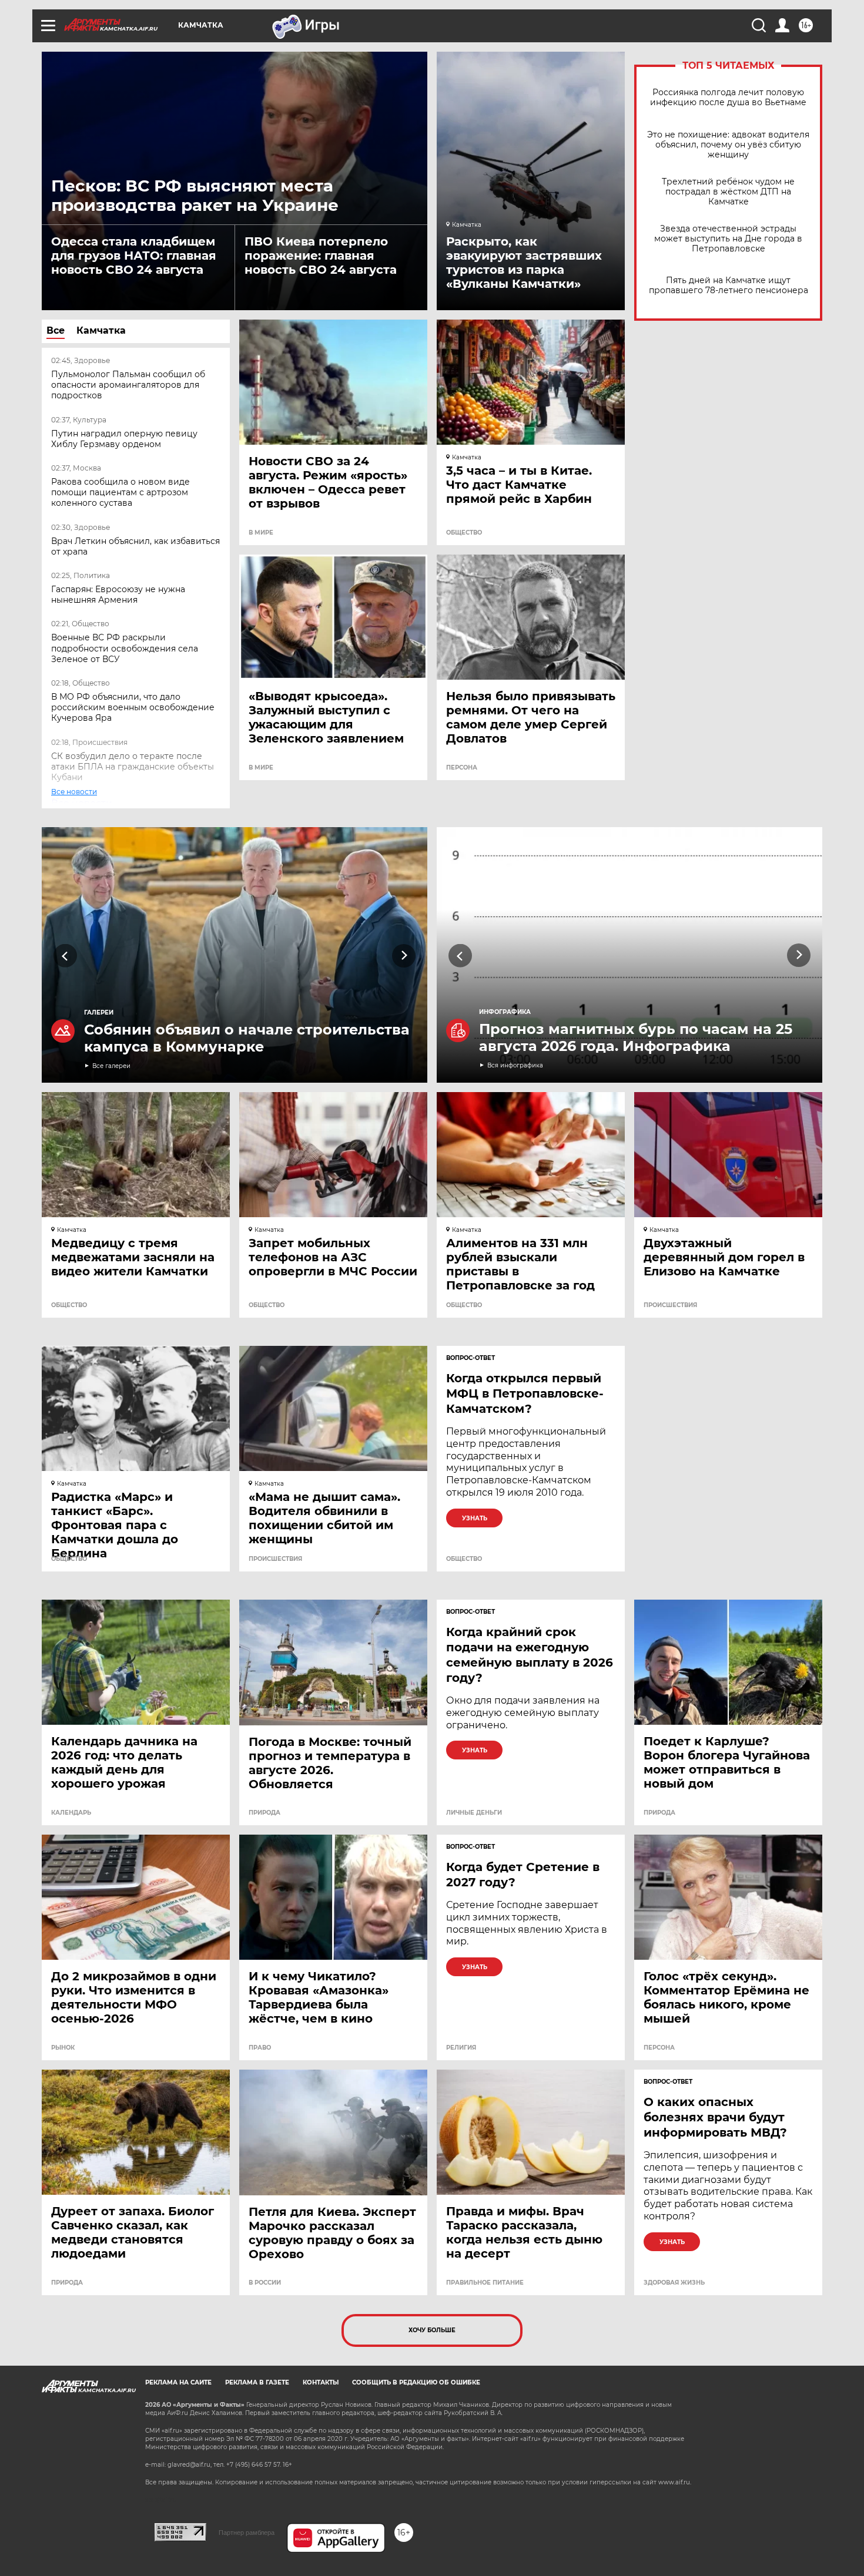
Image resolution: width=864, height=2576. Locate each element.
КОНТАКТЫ (321, 2382)
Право (260, 2048)
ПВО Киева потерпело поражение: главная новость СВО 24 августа (321, 256)
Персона (462, 768)
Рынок (63, 2048)
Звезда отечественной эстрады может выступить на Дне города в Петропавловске (728, 239)
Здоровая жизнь (674, 2283)
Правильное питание (485, 2283)
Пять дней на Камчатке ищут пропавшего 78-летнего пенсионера (729, 286)
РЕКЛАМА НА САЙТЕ (178, 2382)
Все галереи (111, 1066)
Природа (264, 1813)
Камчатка (101, 330)
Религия (461, 2048)
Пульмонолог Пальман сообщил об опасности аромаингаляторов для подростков (128, 385)
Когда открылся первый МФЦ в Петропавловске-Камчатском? (525, 1393)
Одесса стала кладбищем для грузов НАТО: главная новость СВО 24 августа (134, 256)
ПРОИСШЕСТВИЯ (670, 1305)
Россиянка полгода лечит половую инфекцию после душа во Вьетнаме (728, 98)
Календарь (71, 1813)
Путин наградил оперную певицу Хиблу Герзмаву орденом (124, 439)
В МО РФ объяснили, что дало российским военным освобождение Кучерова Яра (133, 707)
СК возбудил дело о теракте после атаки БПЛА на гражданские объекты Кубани (133, 767)
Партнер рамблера (247, 2533)
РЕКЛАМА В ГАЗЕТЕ (257, 2382)
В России (265, 2283)
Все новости (82, 803)
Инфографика (505, 1012)
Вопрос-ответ (470, 1358)
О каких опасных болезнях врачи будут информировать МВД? (715, 2117)
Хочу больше (432, 2330)
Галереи (99, 1012)
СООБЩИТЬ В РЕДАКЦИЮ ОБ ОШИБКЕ (416, 2382)
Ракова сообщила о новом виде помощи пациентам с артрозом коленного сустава (120, 492)
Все (56, 330)
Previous (66, 955)
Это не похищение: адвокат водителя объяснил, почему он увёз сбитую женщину (728, 145)
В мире (261, 533)
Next (404, 955)
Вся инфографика (515, 1065)
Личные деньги (474, 1813)
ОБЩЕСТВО (464, 533)
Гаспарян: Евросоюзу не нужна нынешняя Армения (118, 595)
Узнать (475, 1518)
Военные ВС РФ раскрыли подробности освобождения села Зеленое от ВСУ (125, 648)
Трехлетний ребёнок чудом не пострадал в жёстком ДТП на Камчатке (728, 192)
